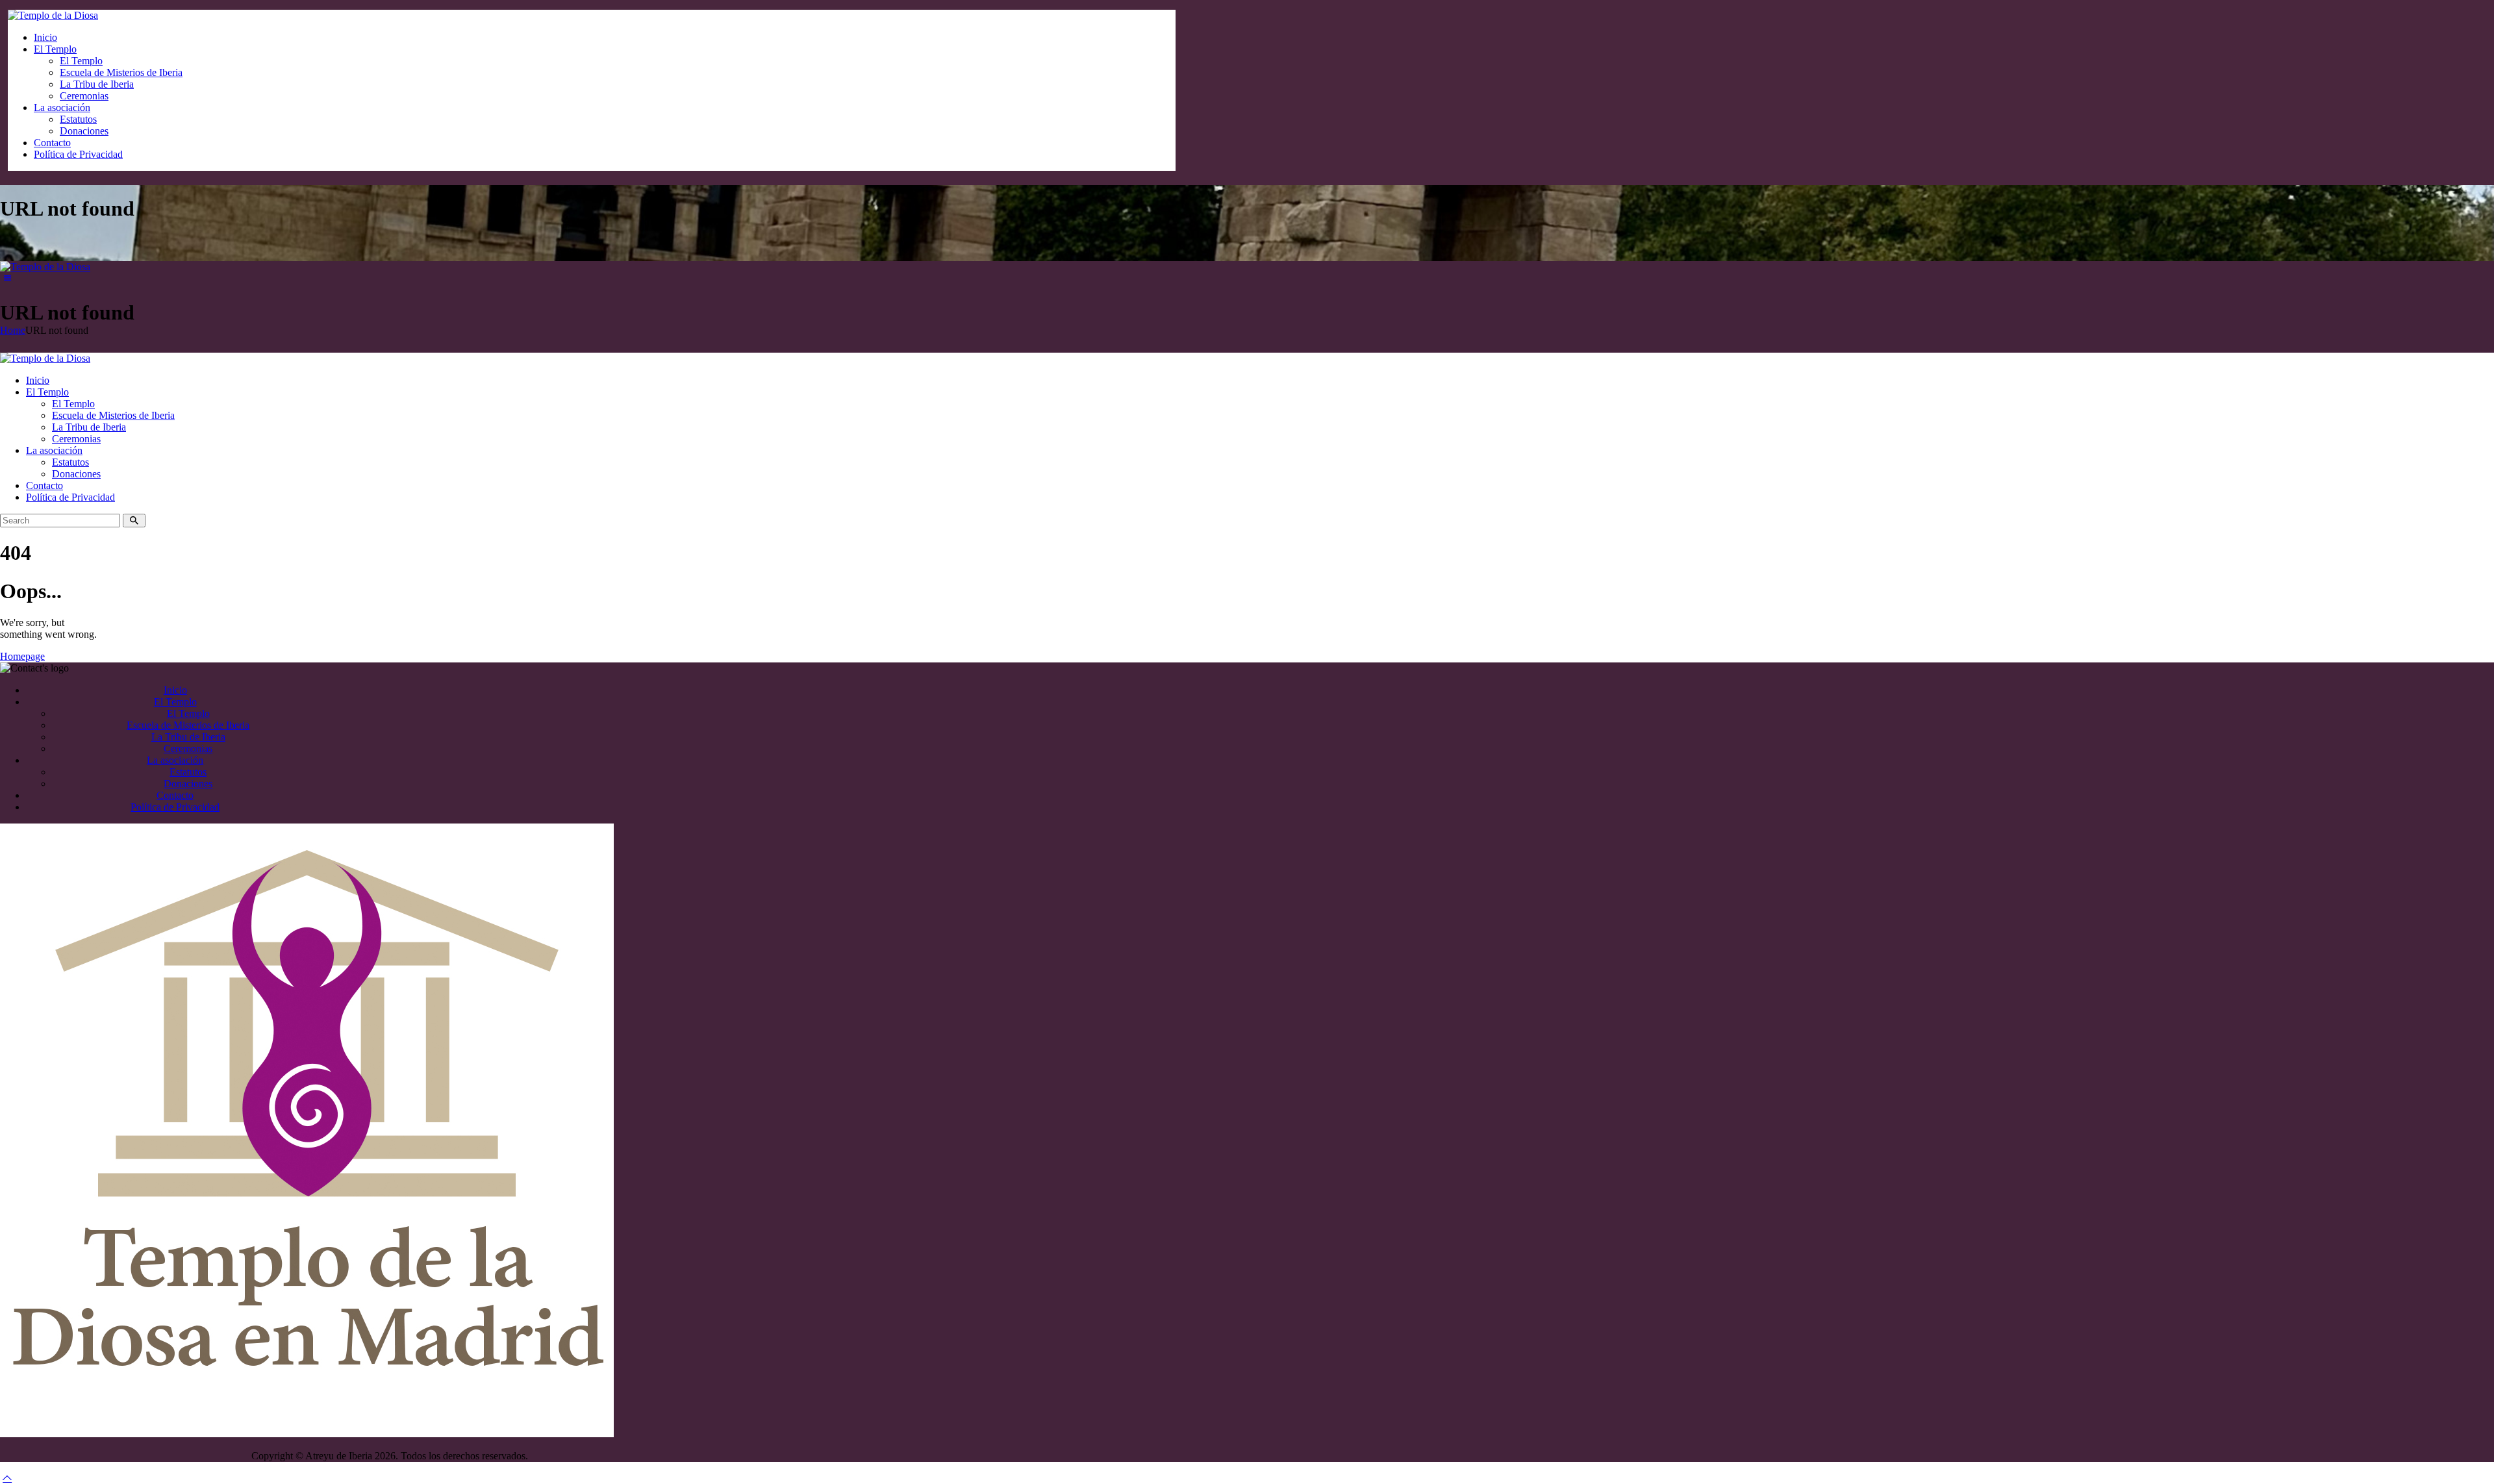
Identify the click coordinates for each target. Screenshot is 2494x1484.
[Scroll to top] (7, 1478)
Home (13, 330)
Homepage (22, 656)
